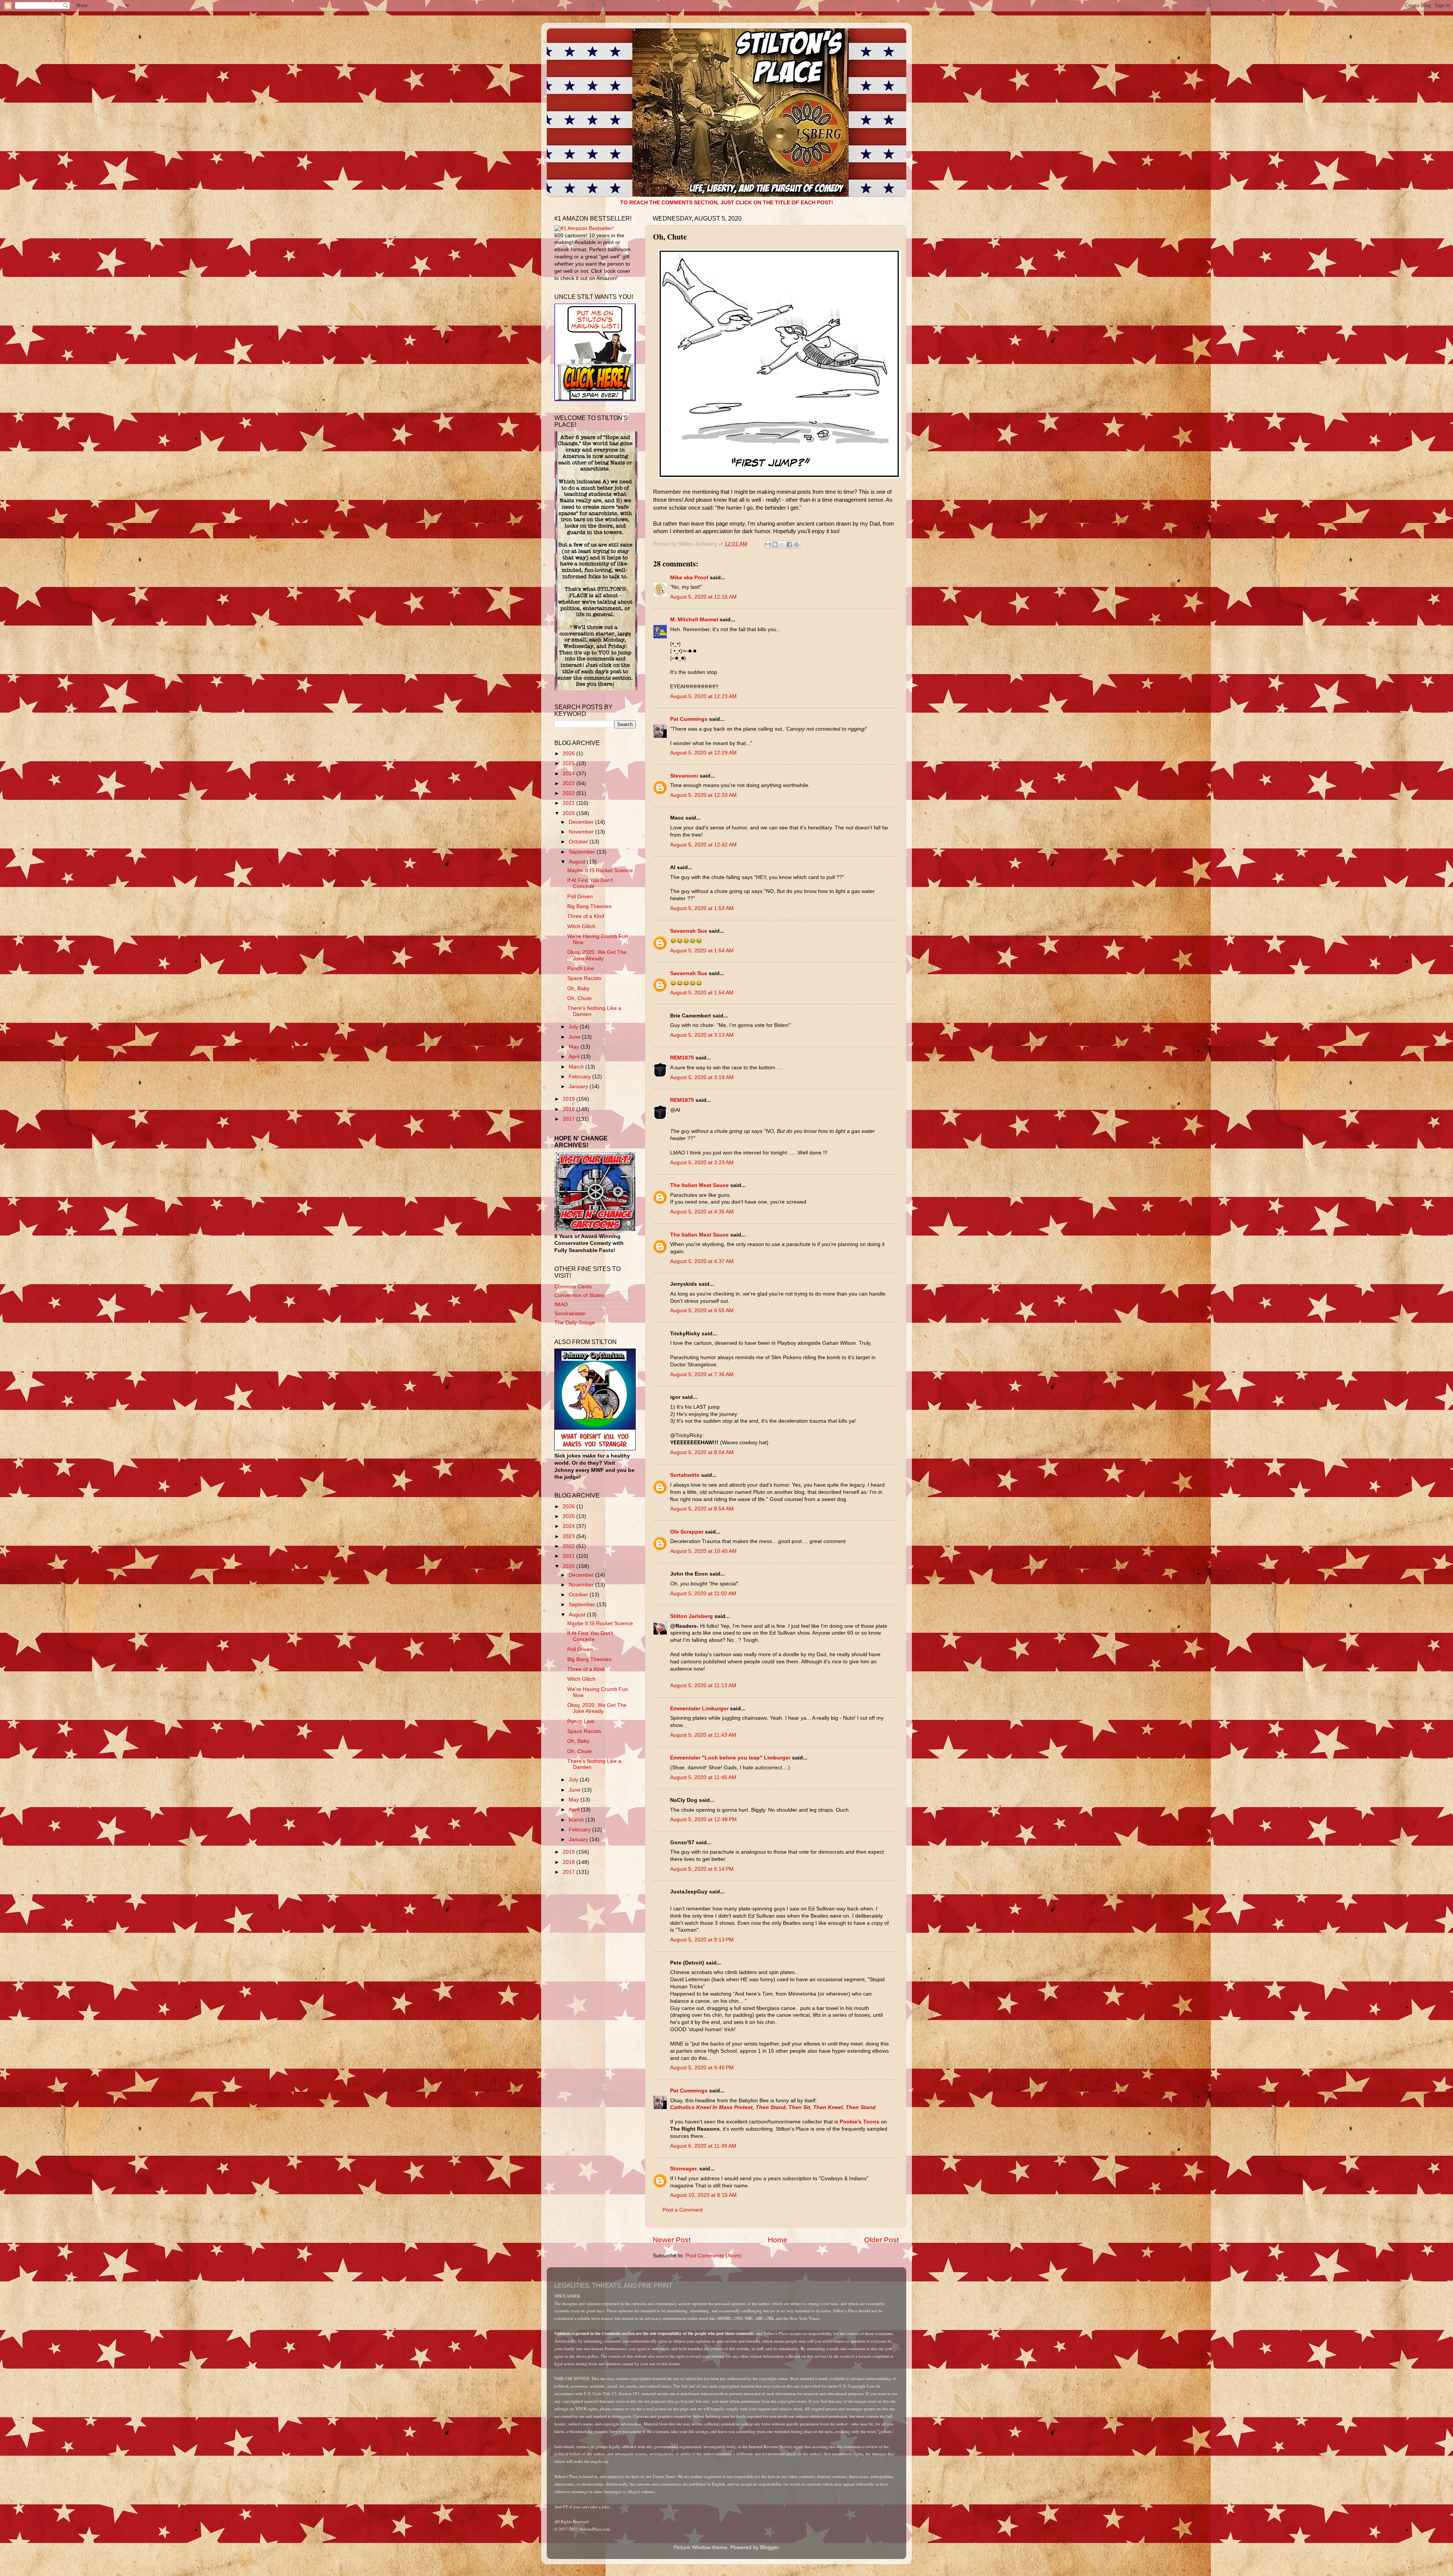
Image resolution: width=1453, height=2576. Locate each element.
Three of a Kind (586, 916)
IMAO (561, 1304)
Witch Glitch (581, 926)
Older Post (881, 2240)
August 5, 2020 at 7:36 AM (702, 1374)
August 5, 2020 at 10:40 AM (703, 1551)
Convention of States (579, 1295)
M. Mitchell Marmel (694, 620)
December (582, 822)
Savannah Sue (689, 931)
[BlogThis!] (775, 544)
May (575, 1047)
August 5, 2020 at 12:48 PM (703, 1819)
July (574, 1027)
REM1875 (682, 1058)
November (582, 832)
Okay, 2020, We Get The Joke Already (597, 955)
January (579, 1087)
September (583, 852)
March (577, 1067)
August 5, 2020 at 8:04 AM (702, 1452)
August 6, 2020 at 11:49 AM (703, 2146)
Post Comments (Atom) (714, 2256)
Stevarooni (684, 776)
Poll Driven (580, 897)
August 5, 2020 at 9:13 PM (702, 1940)
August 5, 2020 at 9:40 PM (702, 2068)
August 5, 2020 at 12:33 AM (703, 795)
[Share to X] (782, 544)
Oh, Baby (578, 989)
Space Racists (584, 978)
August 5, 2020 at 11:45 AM (703, 1777)
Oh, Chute (579, 998)
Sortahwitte (685, 1475)
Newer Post (672, 2240)
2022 (569, 793)
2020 (569, 813)
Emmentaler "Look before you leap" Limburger (730, 1758)
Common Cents (573, 1287)
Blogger (769, 2547)
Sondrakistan (570, 1314)
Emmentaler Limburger (699, 1709)
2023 (569, 783)
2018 (569, 1109)
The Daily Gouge (575, 1323)
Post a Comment (683, 2210)
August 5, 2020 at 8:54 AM (702, 1509)
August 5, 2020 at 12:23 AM (703, 696)
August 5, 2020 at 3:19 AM (702, 1077)
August (578, 862)
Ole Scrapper (687, 1532)
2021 (569, 803)
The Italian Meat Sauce (699, 1185)
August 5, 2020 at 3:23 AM (702, 1163)
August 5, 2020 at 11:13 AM (703, 1685)
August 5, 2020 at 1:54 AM (702, 951)
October (579, 842)
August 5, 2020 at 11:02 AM (703, 1594)
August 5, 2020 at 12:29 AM (703, 753)
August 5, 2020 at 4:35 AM (702, 1212)
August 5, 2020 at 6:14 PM (702, 1869)
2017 (569, 1119)
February (580, 1077)
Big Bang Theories (589, 906)
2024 (569, 774)
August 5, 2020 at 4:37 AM (702, 1261)
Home (778, 2240)
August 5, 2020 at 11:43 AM (703, 1735)
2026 (569, 754)
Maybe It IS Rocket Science (600, 870)
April (575, 1057)
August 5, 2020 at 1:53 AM (702, 908)
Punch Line (581, 968)
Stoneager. (684, 2169)
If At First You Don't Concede (590, 883)
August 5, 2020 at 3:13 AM (702, 1035)
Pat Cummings (689, 719)
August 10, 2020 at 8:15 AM (703, 2195)
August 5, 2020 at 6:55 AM (702, 1311)
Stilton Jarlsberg (691, 1616)
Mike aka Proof (689, 578)
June (575, 1037)
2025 (569, 763)
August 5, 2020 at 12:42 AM (703, 845)
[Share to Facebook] (789, 544)
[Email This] (768, 544)
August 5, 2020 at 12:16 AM (703, 597)
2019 (569, 1099)
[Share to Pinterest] (797, 544)
